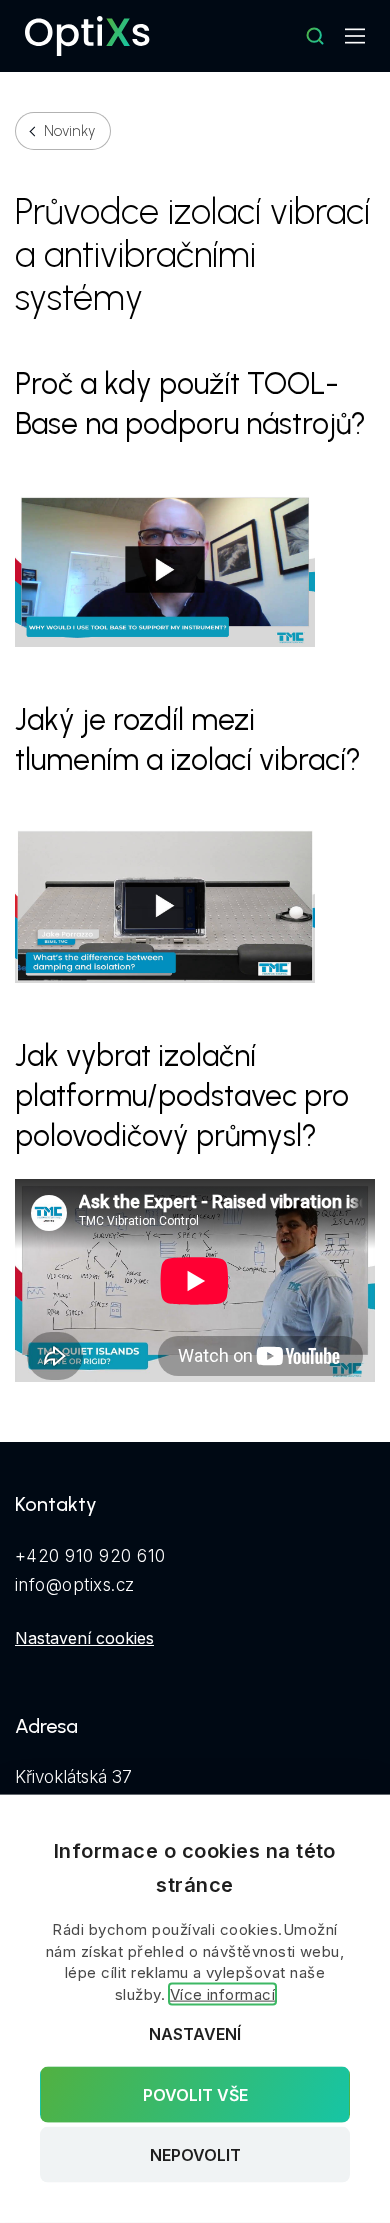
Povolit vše (195, 2094)
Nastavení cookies (84, 1638)
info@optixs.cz (75, 1585)
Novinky (69, 131)
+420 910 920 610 (90, 1556)
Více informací (223, 1994)
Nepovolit (195, 2155)
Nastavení (195, 2034)
